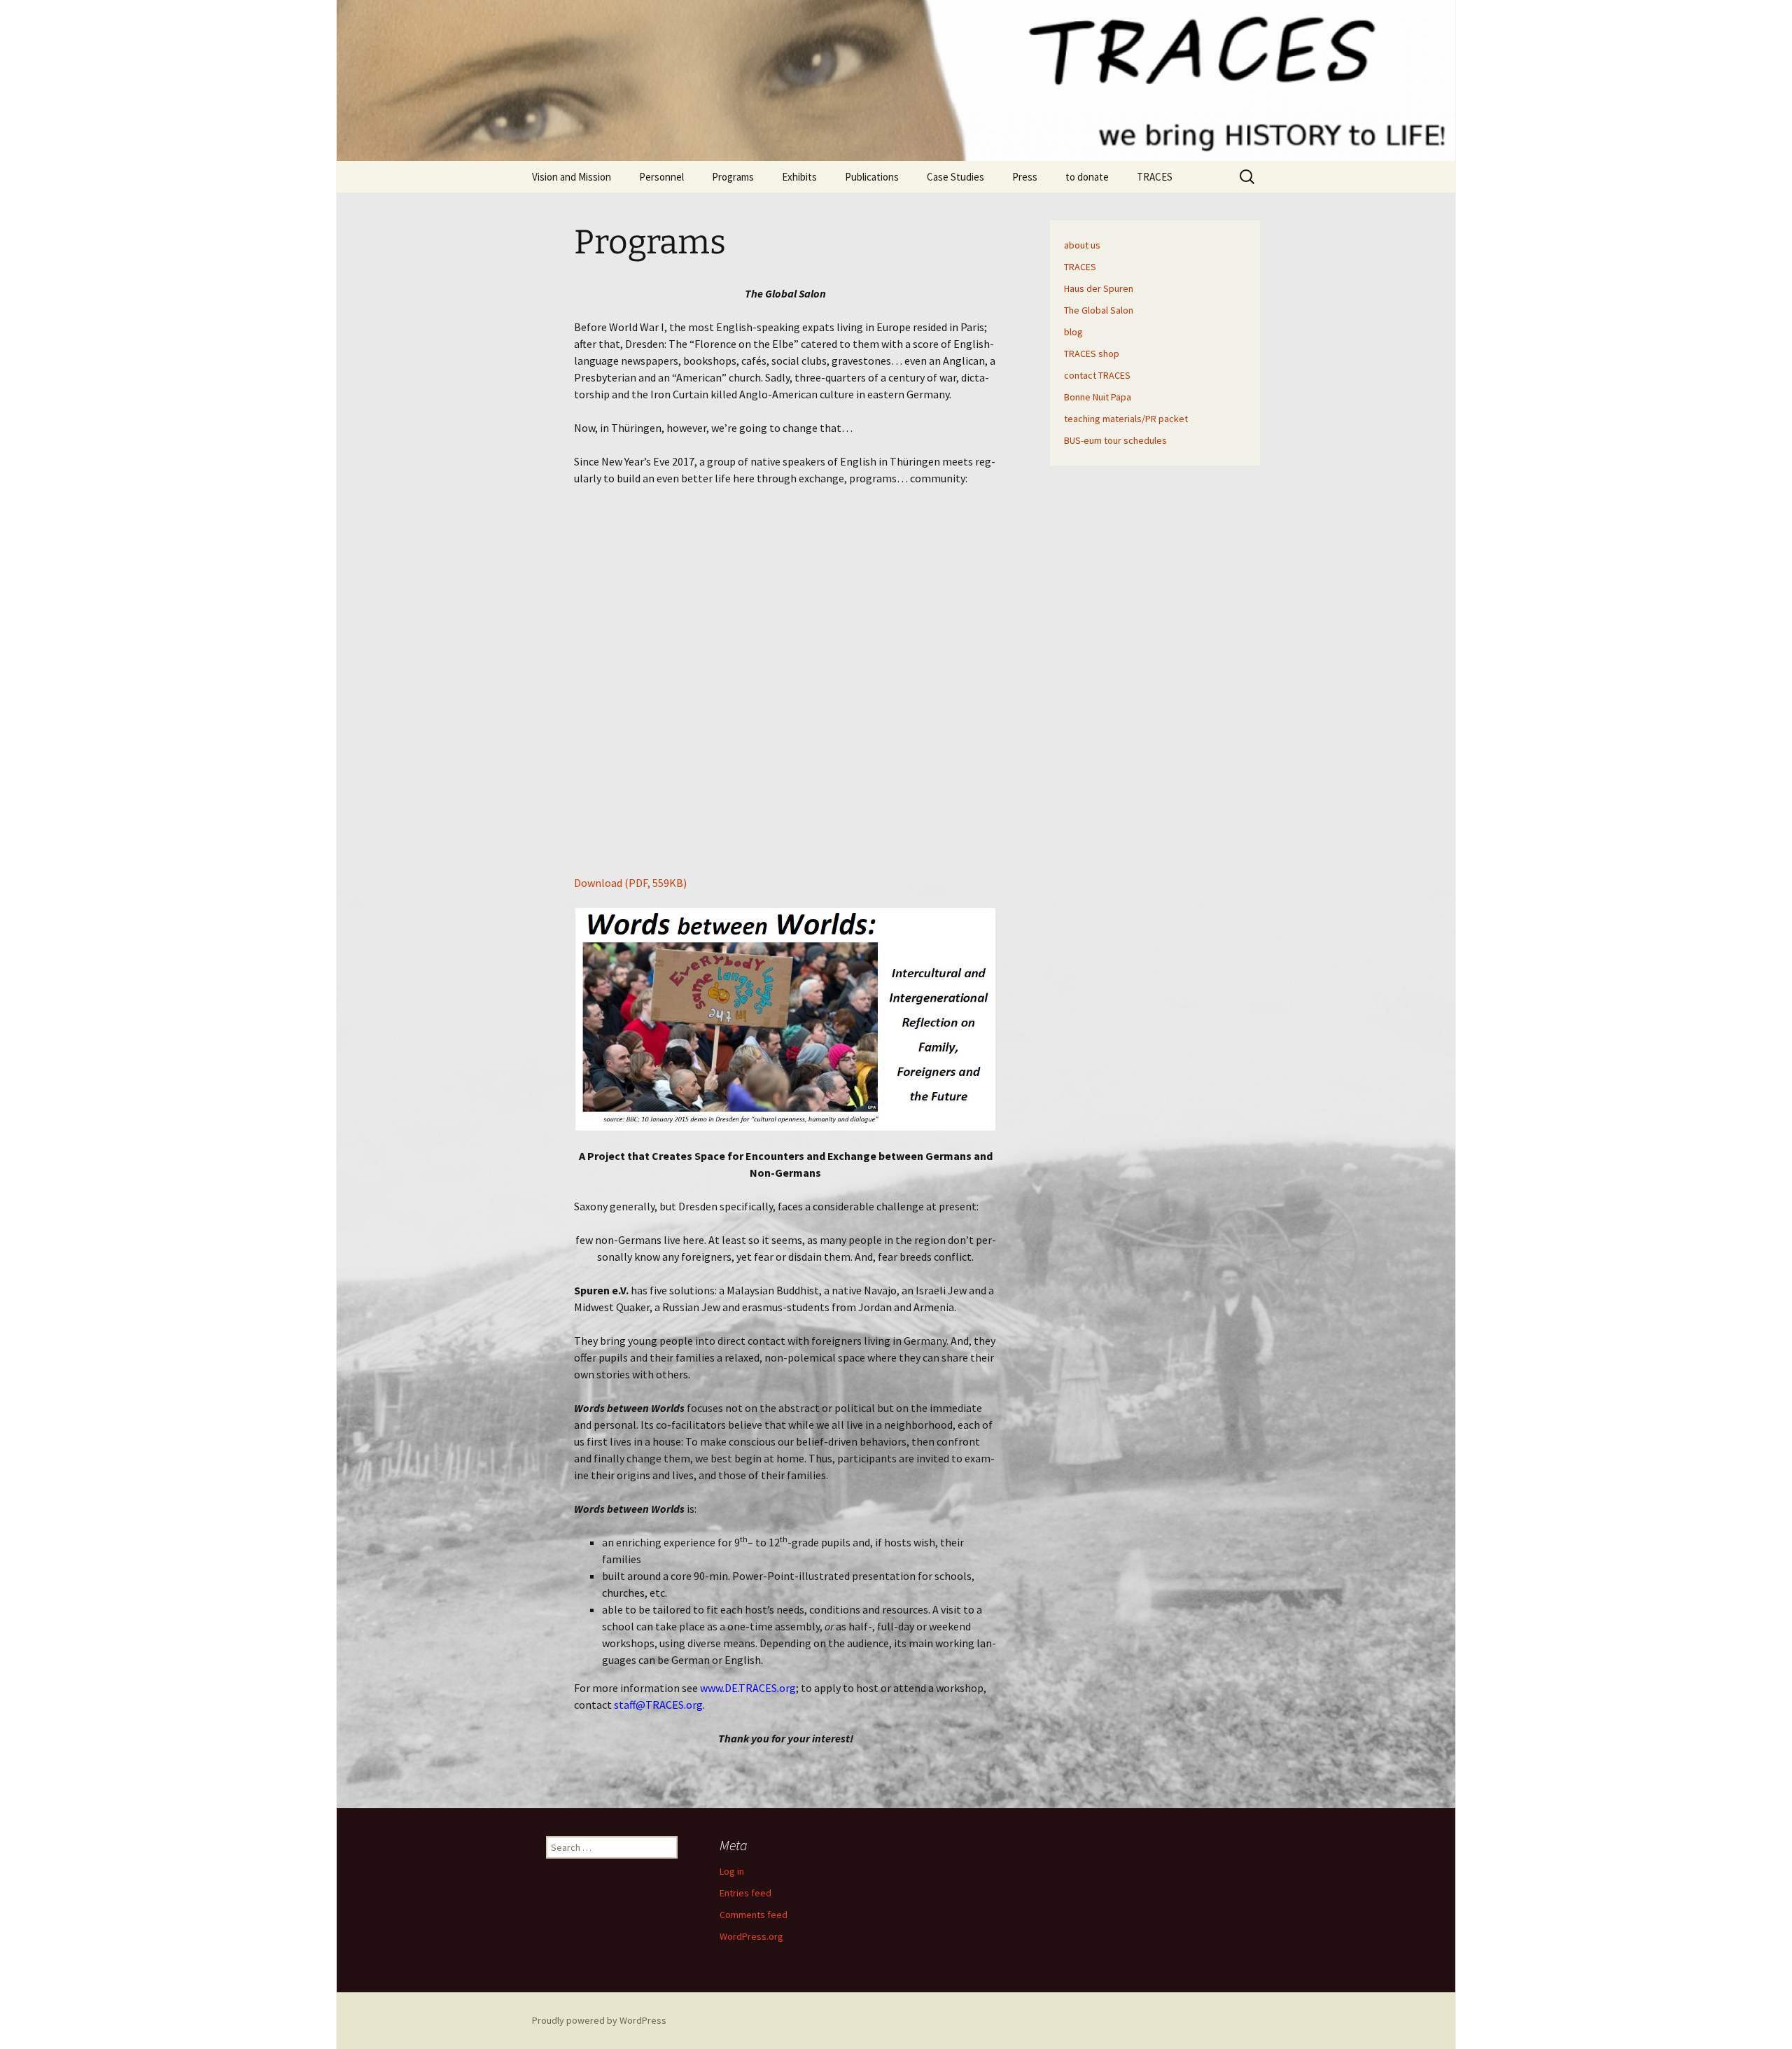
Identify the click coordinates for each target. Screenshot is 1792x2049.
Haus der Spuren (1099, 288)
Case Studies (955, 177)
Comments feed (754, 1915)
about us (1082, 245)
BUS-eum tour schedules (1115, 440)
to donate (1087, 177)
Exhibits (799, 177)
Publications (872, 177)
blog (1073, 332)
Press (1025, 177)
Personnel (661, 177)
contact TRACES (1097, 375)
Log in (732, 1871)
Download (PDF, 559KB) (630, 883)
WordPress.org (751, 1936)
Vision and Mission (572, 177)
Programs (733, 177)
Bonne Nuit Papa (1098, 397)
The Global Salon (1099, 310)
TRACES (1155, 177)
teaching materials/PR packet (1126, 419)
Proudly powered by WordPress (599, 2020)
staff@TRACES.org (658, 1705)
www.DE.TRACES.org (748, 1688)
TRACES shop (1092, 354)
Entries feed (745, 1893)
